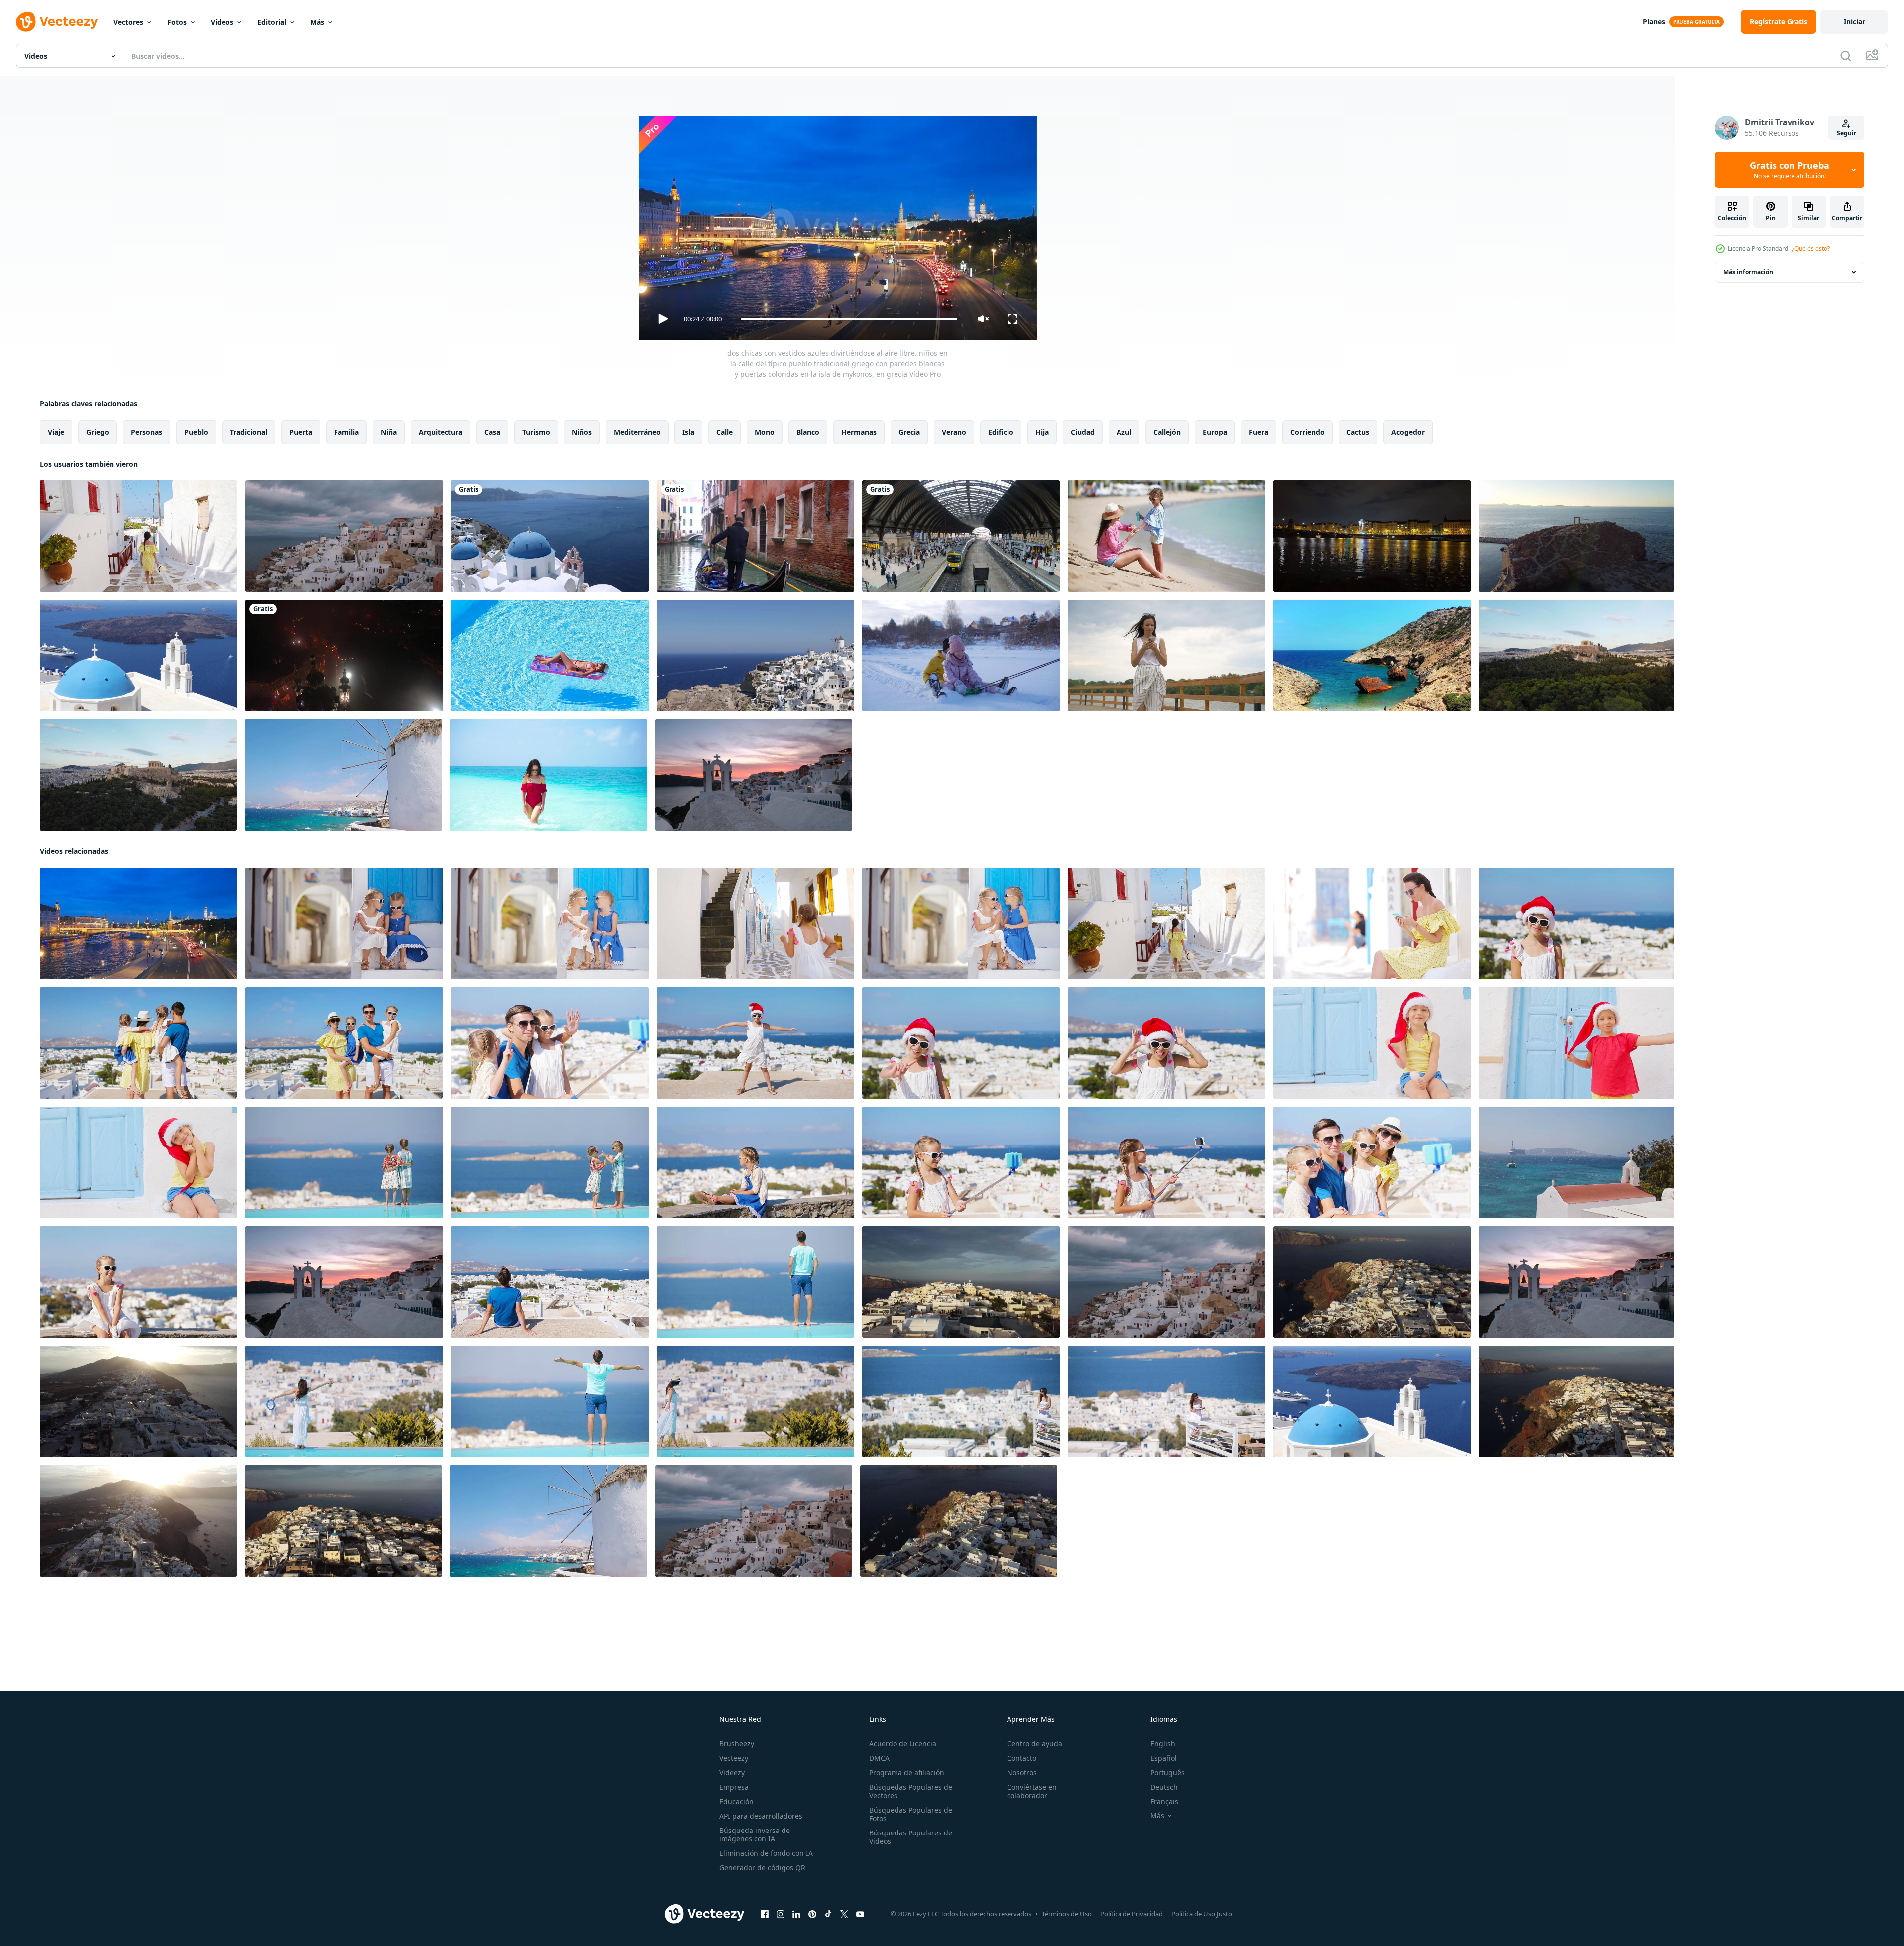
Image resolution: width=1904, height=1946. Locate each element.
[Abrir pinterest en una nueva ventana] (812, 1914)
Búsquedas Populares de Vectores (911, 1791)
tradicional (249, 432)
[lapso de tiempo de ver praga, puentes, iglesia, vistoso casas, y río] (1372, 536)
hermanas (859, 432)
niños (582, 432)
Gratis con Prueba (1790, 170)
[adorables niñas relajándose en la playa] (961, 656)
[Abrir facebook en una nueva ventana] (765, 1914)
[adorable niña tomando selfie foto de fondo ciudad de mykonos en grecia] (961, 1162)
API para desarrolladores (761, 1816)
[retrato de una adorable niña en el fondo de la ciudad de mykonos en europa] (755, 1162)
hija (1042, 432)
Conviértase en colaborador (1032, 1791)
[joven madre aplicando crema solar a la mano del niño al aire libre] (1167, 536)
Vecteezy (734, 1758)
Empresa (734, 1787)
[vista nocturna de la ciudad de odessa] (344, 656)
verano (954, 432)
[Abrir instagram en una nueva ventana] (781, 1914)
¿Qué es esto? (1811, 249)
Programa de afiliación (907, 1773)
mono (765, 432)
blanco (808, 432)
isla (688, 432)
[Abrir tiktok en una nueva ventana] (828, 1914)
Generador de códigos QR (762, 1868)
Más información (1748, 272)
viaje (56, 432)
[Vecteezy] (57, 22)
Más (317, 22)
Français (1164, 1801)
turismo (536, 432)
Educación (736, 1801)
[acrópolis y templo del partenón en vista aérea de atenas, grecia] (1576, 656)
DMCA (879, 1758)
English (1163, 1744)
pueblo (196, 432)
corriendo (1307, 432)
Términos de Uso (1067, 1914)
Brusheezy (737, 1744)
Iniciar (1854, 22)
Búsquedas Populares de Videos (911, 1837)
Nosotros (1022, 1773)
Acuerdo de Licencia (903, 1744)
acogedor (1408, 432)
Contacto (1022, 1758)
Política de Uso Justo (1202, 1914)
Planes (1654, 22)
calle (725, 432)
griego (98, 432)
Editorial (272, 22)
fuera (1259, 432)
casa (492, 432)
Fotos (177, 22)
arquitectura (441, 432)
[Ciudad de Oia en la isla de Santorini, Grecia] (550, 536)
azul (1124, 432)
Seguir (1847, 133)
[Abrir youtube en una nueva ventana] (860, 1914)
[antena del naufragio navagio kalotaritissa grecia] (1372, 656)
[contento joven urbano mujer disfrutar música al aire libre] (1167, 656)
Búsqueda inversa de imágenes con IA (755, 1834)
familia (346, 432)
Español (1164, 1758)
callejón (1167, 432)
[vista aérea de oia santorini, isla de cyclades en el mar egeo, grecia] (961, 1282)
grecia (909, 432)
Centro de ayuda (1035, 1744)
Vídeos (222, 22)
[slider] (849, 319)
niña (389, 432)
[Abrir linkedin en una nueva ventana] (796, 1914)
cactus (1358, 432)
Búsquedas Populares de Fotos (911, 1814)
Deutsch (1164, 1787)
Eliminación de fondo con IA (766, 1853)
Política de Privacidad (1131, 1914)
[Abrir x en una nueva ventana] (844, 1914)
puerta (301, 432)
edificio (1001, 432)
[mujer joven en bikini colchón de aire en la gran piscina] (550, 656)
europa (1215, 432)
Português (1168, 1773)
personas (147, 432)
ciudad (1083, 432)
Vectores (128, 22)
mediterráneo (637, 432)
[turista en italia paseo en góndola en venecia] (755, 536)
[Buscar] (1846, 56)
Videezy (732, 1773)
